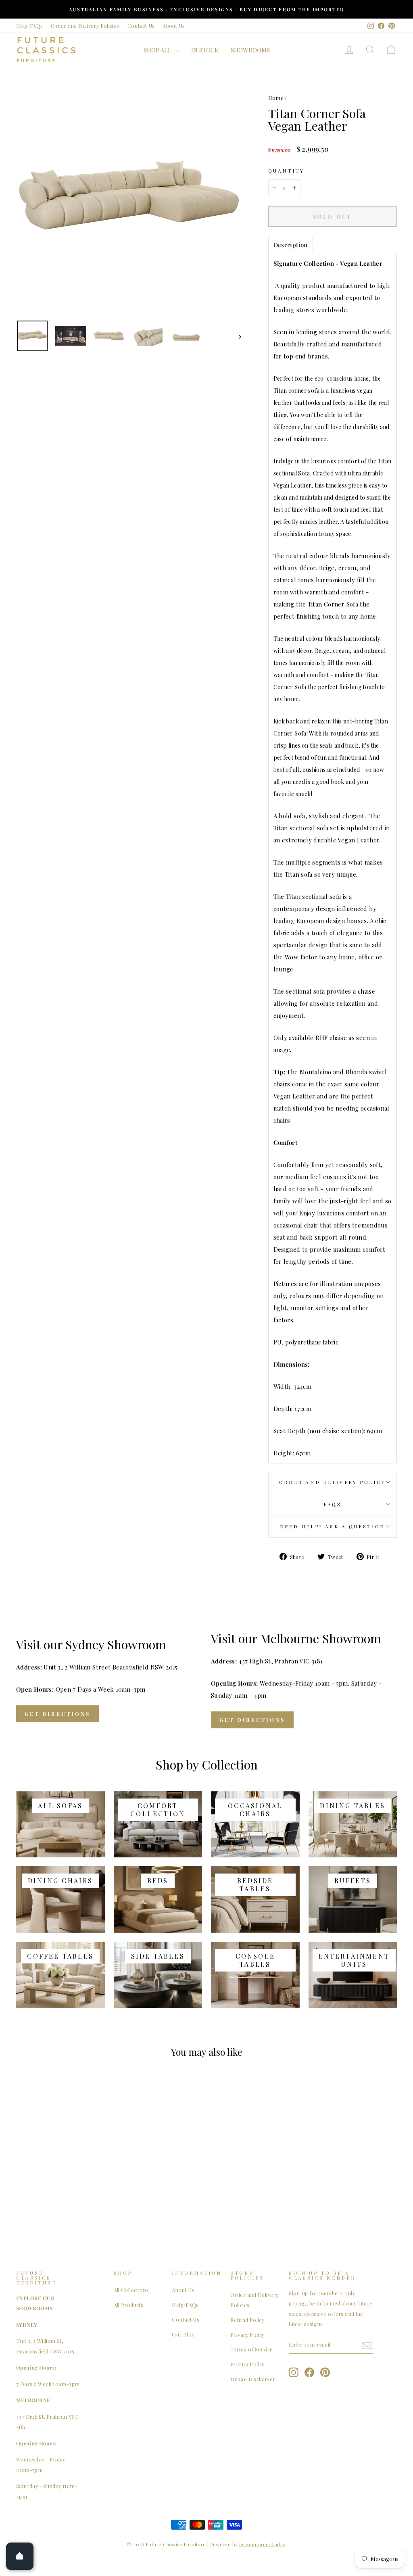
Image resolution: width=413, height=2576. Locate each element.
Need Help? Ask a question (333, 1526)
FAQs (332, 1504)
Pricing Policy (247, 2364)
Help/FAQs (29, 26)
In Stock (205, 50)
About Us (174, 26)
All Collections (131, 2290)
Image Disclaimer (253, 2379)
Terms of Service (251, 2349)
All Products (129, 2305)
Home (276, 98)
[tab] (291, 245)
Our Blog (183, 2334)
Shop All (158, 50)
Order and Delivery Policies (85, 26)
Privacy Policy (247, 2335)
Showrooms (250, 50)
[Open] (20, 2556)
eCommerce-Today (262, 2544)
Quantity (286, 171)
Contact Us (141, 26)
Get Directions (57, 1714)
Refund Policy (247, 2320)
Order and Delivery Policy (333, 1482)
